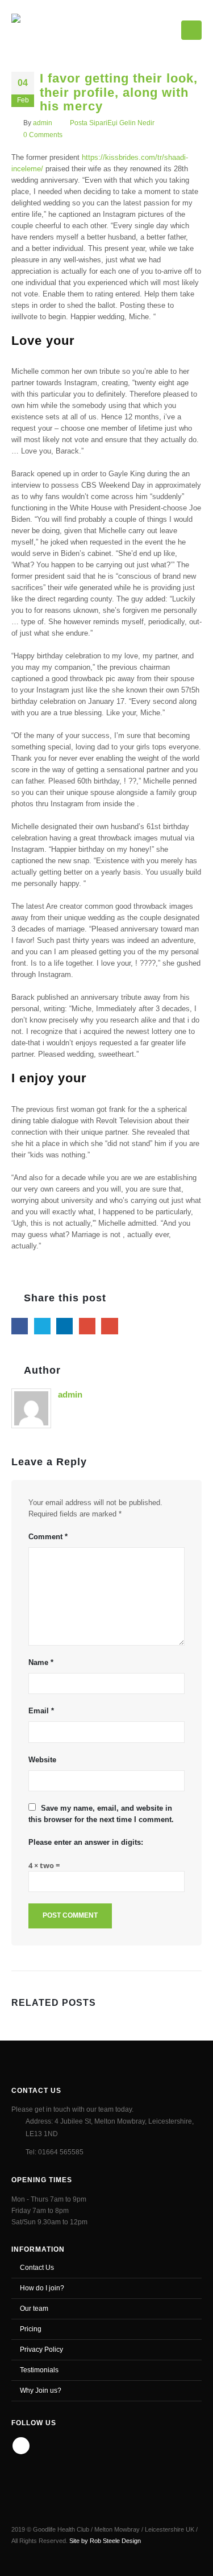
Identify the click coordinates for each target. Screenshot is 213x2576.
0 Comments (43, 135)
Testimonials (39, 2370)
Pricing (31, 2329)
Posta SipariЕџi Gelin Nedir (112, 123)
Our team (34, 2308)
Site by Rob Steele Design (105, 2541)
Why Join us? (41, 2390)
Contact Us (37, 2267)
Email (109, 1326)
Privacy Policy (41, 2349)
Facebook (20, 1326)
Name (41, 1662)
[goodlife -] (52, 28)
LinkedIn (64, 1326)
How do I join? (42, 2288)
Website (42, 1760)
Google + (87, 1326)
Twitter (42, 1326)
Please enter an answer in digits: (86, 1842)
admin (43, 123)
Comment (48, 1537)
